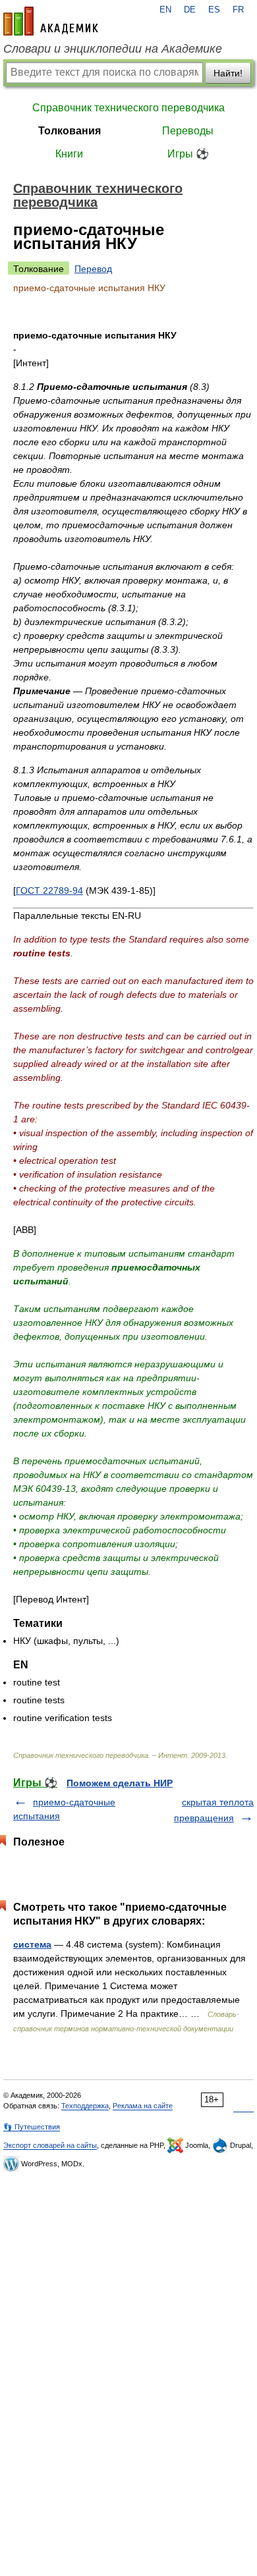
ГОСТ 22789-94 (49, 891)
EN (165, 10)
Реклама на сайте (143, 2106)
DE (190, 10)
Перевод (93, 269)
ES (214, 10)
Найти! (228, 73)
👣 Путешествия (32, 2127)
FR (238, 10)
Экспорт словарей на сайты (50, 2145)
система (32, 1944)
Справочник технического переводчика (128, 108)
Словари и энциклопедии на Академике (113, 49)
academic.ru (51, 21)
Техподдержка (85, 2106)
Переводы (188, 131)
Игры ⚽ (188, 154)
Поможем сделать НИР (120, 1783)
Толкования (70, 131)
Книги (69, 154)
